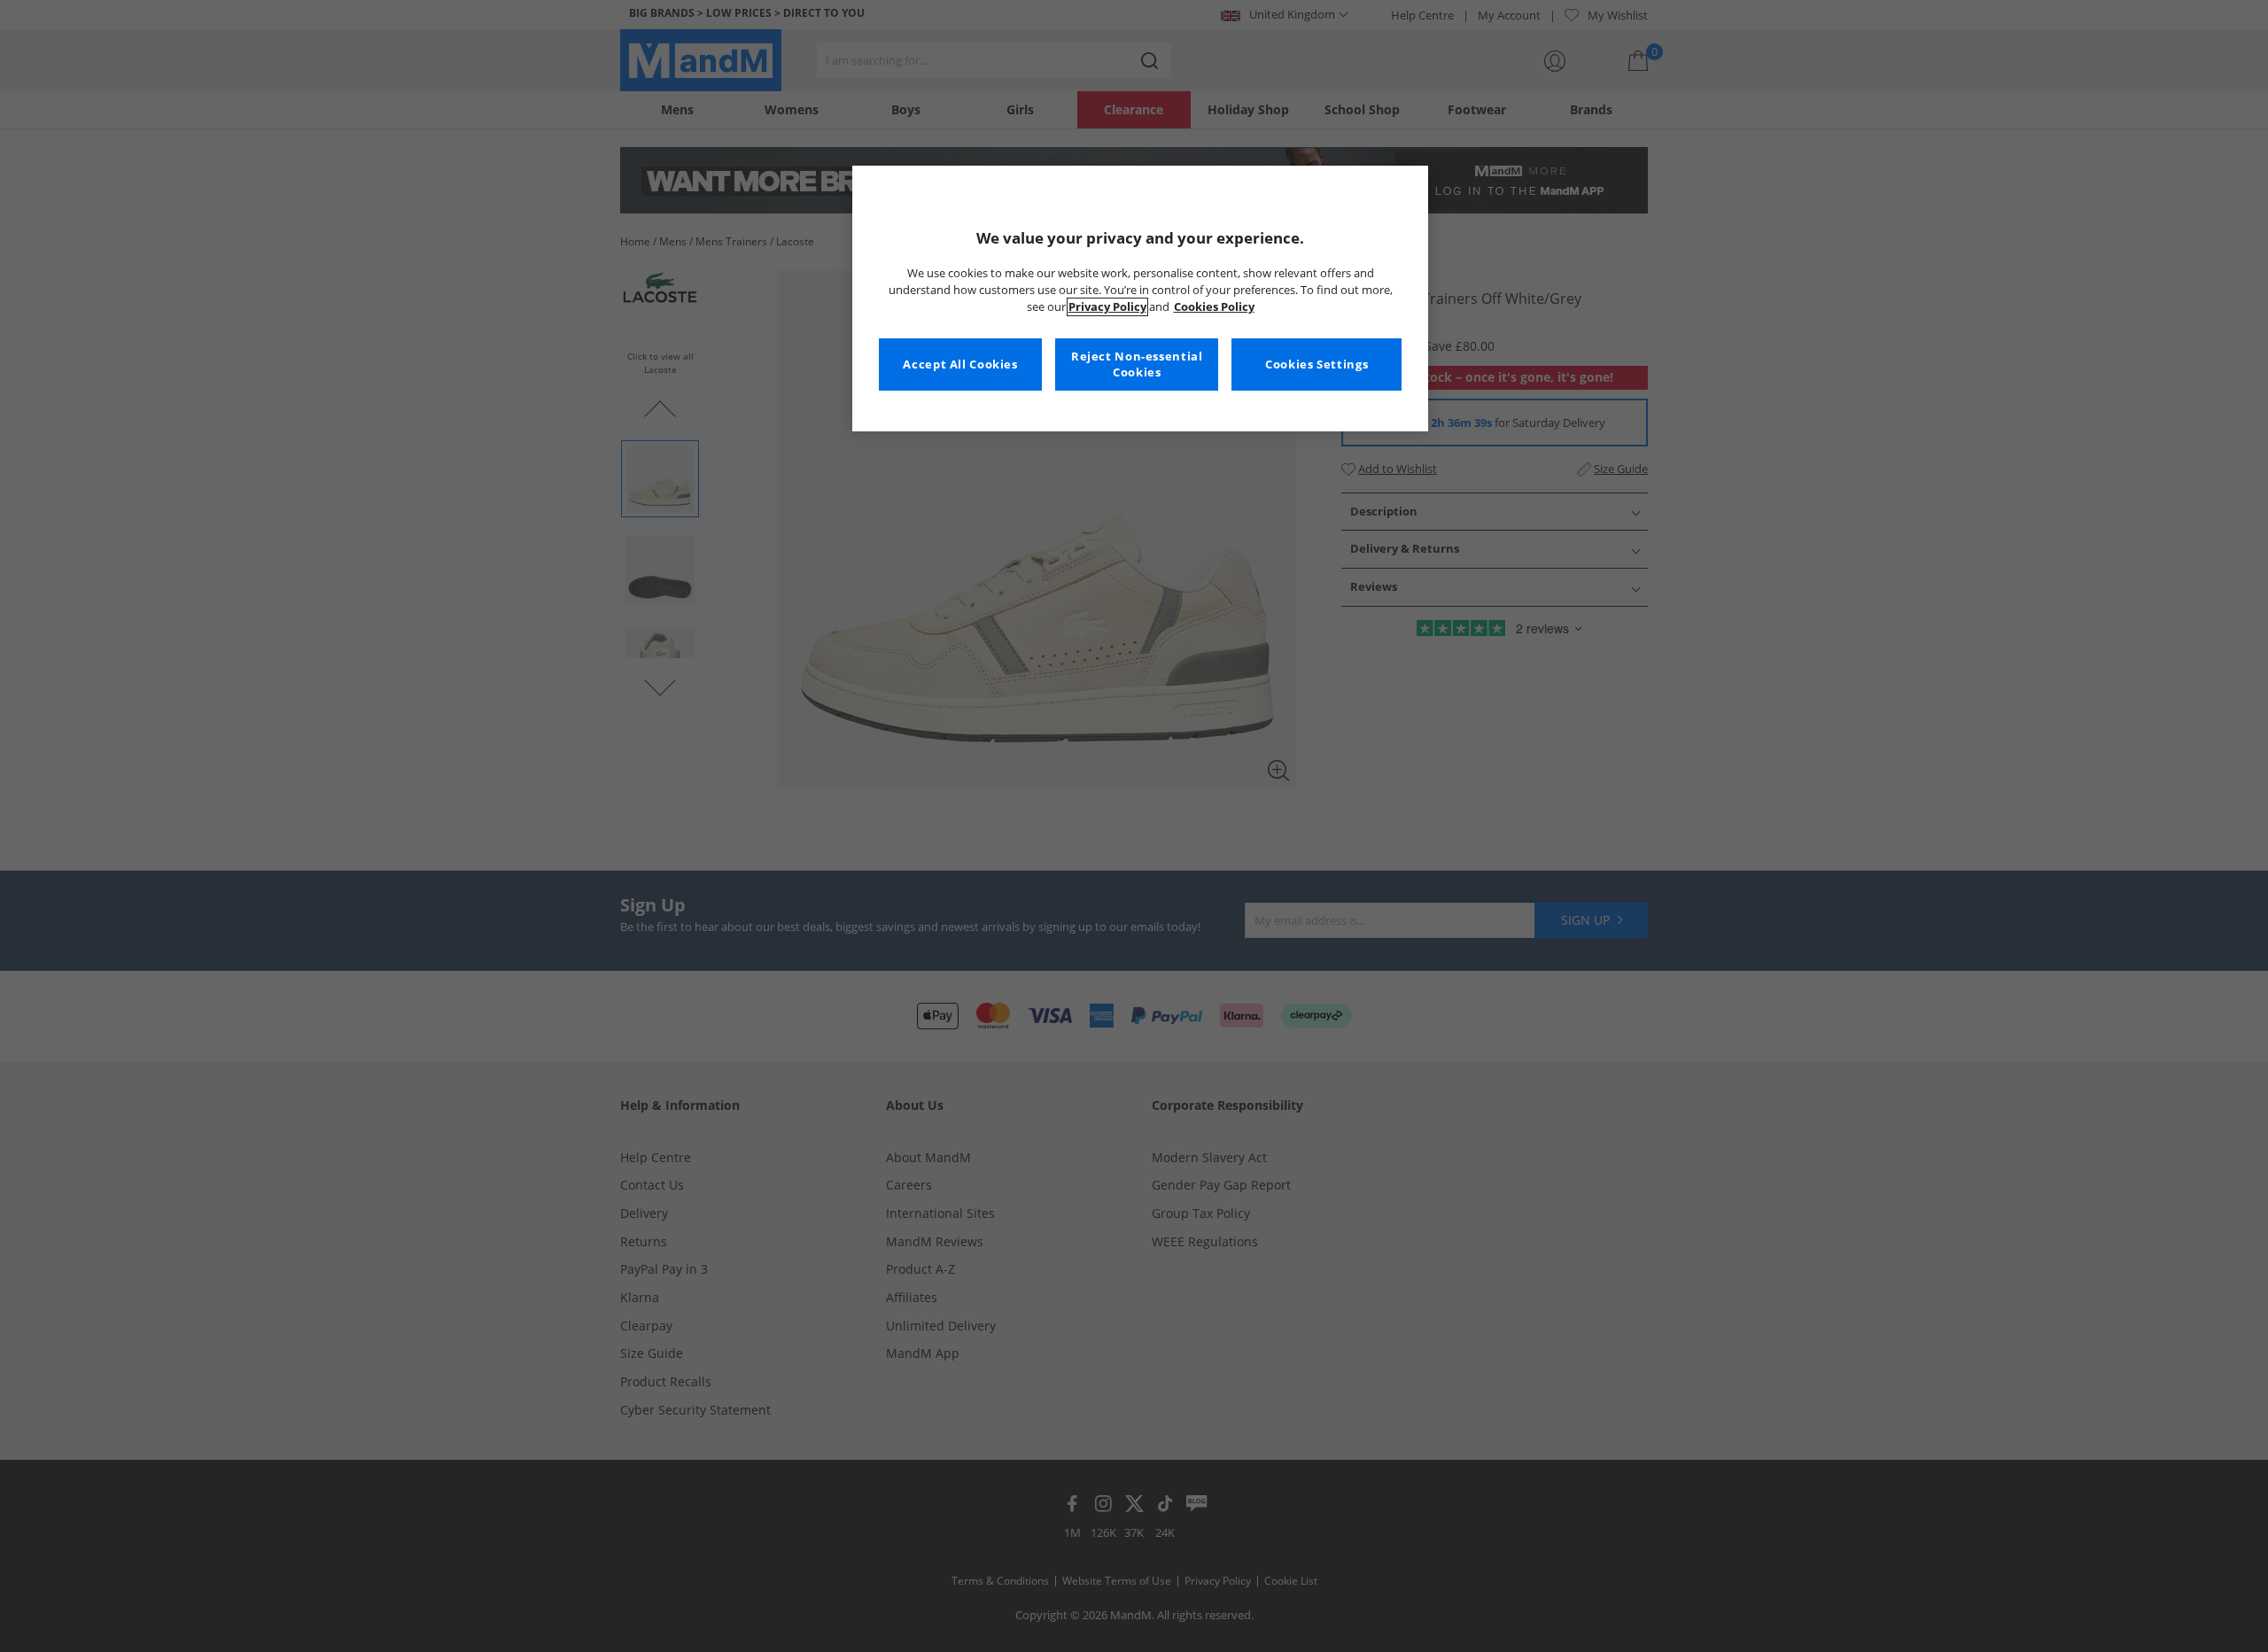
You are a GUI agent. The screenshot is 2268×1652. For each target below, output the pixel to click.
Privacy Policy (1107, 307)
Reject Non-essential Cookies (1137, 365)
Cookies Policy (1214, 307)
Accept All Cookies (960, 365)
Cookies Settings (1317, 365)
